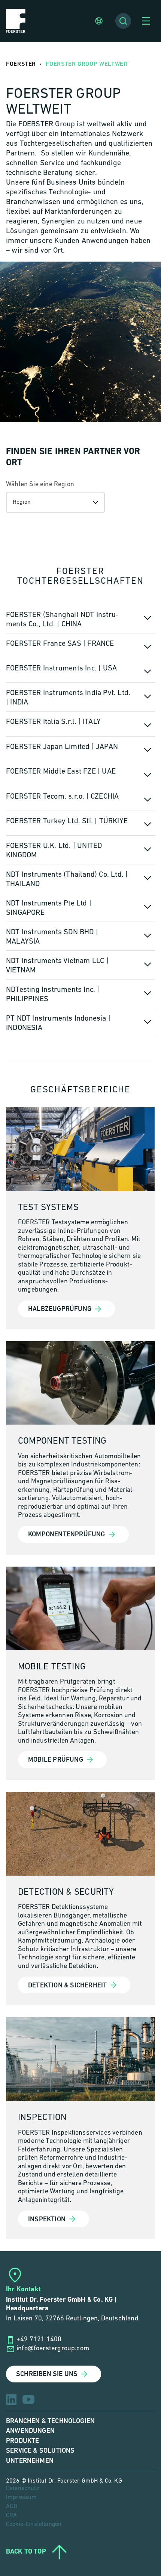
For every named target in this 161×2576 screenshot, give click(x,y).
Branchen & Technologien (50, 2421)
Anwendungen (30, 2431)
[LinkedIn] (11, 2400)
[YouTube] (28, 2399)
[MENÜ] (146, 21)
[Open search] (123, 21)
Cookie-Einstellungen (34, 2524)
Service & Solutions (40, 2451)
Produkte (22, 2441)
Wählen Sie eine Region (40, 485)
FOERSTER (21, 64)
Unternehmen (30, 2461)
